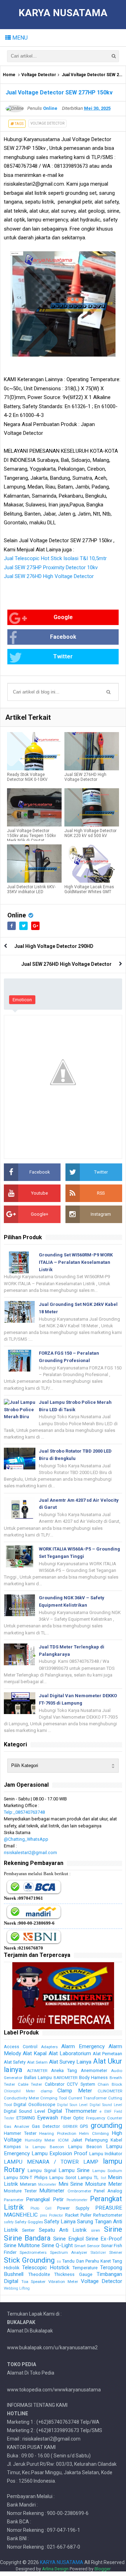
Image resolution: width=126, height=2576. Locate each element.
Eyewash (48, 2118)
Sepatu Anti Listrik (63, 2230)
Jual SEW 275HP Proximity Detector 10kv (51, 567)
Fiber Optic (72, 2118)
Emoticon (22, 1000)
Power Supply (73, 2208)
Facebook (63, 637)
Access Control (21, 2047)
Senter (28, 2230)
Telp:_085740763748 (24, 1812)
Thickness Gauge (73, 2274)
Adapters (49, 2047)
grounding (106, 2125)
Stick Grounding (29, 2260)
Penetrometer (77, 2200)
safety (9, 2222)
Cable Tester (30, 2084)
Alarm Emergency (83, 2046)
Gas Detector (46, 2126)
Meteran (28, 2184)
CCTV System (81, 2084)
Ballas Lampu (38, 2077)
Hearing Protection (58, 2133)
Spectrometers (33, 2252)
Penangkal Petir (45, 2199)
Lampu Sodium (107, 2171)
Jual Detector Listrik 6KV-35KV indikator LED (31, 889)
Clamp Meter (75, 2091)
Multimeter (52, 2191)
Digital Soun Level (72, 2105)
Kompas (12, 2147)
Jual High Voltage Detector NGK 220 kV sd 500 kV (90, 833)
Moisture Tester (20, 2191)
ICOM (63, 2140)
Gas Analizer (17, 2126)
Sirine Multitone (22, 2245)
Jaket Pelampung (90, 2140)
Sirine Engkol (68, 2239)
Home (9, 75)
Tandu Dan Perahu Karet (86, 2261)
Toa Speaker (34, 2282)
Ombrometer (79, 2191)
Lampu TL (88, 2177)
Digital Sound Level (106, 2105)
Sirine (113, 2229)
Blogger (103, 2569)
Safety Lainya (60, 2222)
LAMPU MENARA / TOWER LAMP (51, 2162)
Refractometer (108, 2215)
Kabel (116, 2140)
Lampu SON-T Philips (26, 2177)
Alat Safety (15, 2062)
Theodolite (39, 2274)
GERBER (70, 2126)
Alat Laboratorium (70, 2053)
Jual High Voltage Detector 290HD (54, 946)
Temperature (85, 2268)
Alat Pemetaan (107, 2054)
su (59, 2261)
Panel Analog (108, 2191)
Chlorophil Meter (19, 2091)
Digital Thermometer (72, 2111)
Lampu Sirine (74, 2170)
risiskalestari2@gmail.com (30, 1853)
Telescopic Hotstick (46, 2268)
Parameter (14, 2200)
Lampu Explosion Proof (59, 2153)
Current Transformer (88, 2098)
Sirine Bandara (27, 2238)
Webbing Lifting (17, 2288)
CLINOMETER (110, 2091)
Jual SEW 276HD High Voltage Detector (49, 576)
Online (17, 915)
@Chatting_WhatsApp (26, 1839)
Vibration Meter (63, 2282)
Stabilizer (98, 2253)
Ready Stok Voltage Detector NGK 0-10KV (27, 777)
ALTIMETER (37, 2071)
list (103, 2178)
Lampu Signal (42, 2170)
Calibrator (55, 2084)
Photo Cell (41, 2208)
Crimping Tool (54, 2098)
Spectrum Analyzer (69, 2252)
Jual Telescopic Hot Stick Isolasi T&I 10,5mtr (55, 558)
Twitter (63, 656)
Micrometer (47, 2185)
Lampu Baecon (48, 2147)
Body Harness (94, 2077)
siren (96, 2230)
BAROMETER (65, 2078)
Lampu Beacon (85, 2147)
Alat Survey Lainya (70, 2062)
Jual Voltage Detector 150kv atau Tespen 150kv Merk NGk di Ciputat (31, 836)
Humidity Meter (40, 2140)
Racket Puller (78, 2215)
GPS (84, 2126)
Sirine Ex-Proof (104, 2239)
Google (63, 617)
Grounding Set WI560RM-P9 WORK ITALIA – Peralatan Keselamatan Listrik (76, 1262)
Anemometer (94, 2070)
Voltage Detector (39, 75)
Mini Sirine (71, 2184)
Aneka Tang (64, 2070)
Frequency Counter (104, 2118)
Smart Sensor (87, 2246)
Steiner (116, 2252)
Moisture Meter (104, 2184)
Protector (56, 2215)
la (27, 2147)
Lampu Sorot (63, 2177)
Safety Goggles (29, 2222)
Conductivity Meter (22, 2098)
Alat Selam (37, 2062)
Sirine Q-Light (57, 2245)
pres (44, 2215)
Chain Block (110, 2084)
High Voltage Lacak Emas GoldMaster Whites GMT (89, 889)
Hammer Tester (20, 2133)
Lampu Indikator (106, 2154)
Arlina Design (55, 2569)
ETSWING (26, 2118)
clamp (46, 2091)
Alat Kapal (35, 2053)
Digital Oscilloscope (34, 2104)
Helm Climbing (94, 2133)
